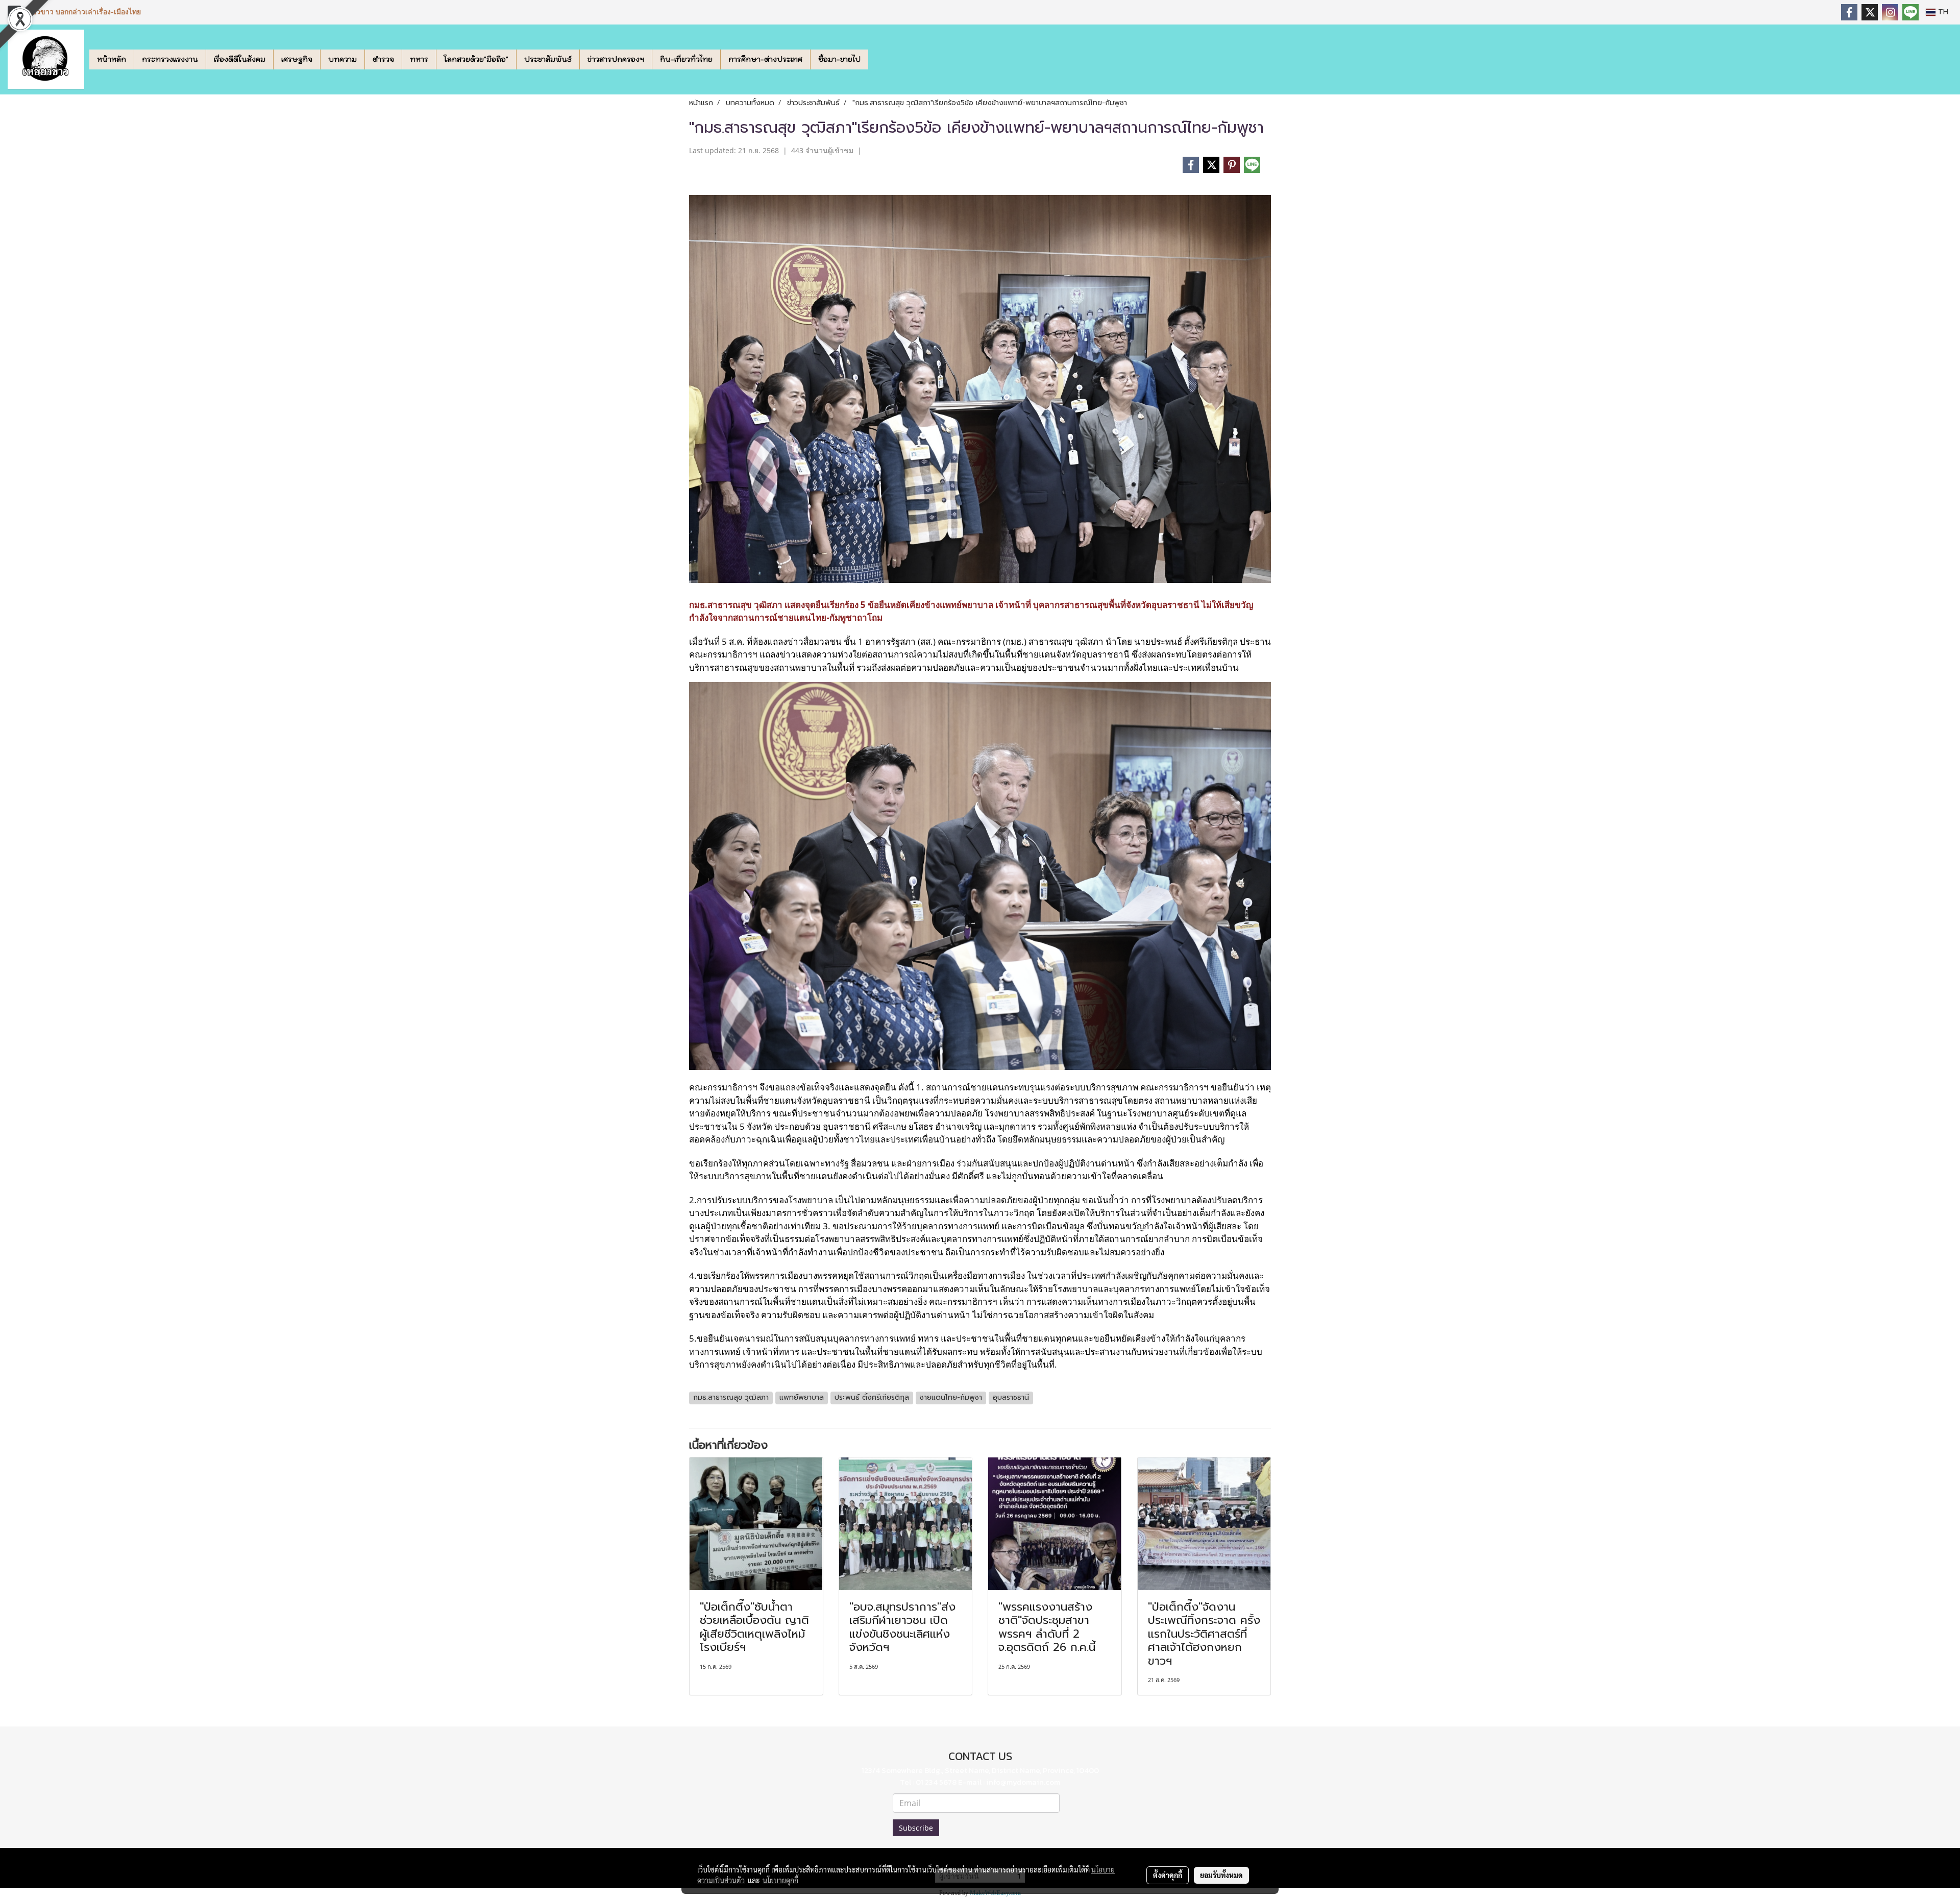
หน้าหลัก (112, 59)
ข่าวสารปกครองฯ (616, 59)
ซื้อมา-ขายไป (839, 59)
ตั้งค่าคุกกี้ (1168, 1875)
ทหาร (419, 59)
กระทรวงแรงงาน (170, 59)
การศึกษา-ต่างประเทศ (765, 59)
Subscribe (916, 1828)
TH (1942, 12)
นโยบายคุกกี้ (780, 1880)
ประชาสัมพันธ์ (548, 59)
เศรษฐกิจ (297, 59)
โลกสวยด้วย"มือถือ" (476, 59)
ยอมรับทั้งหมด (1221, 1875)
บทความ (342, 59)
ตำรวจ (383, 59)
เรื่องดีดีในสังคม (240, 59)
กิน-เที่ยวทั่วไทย (686, 59)
